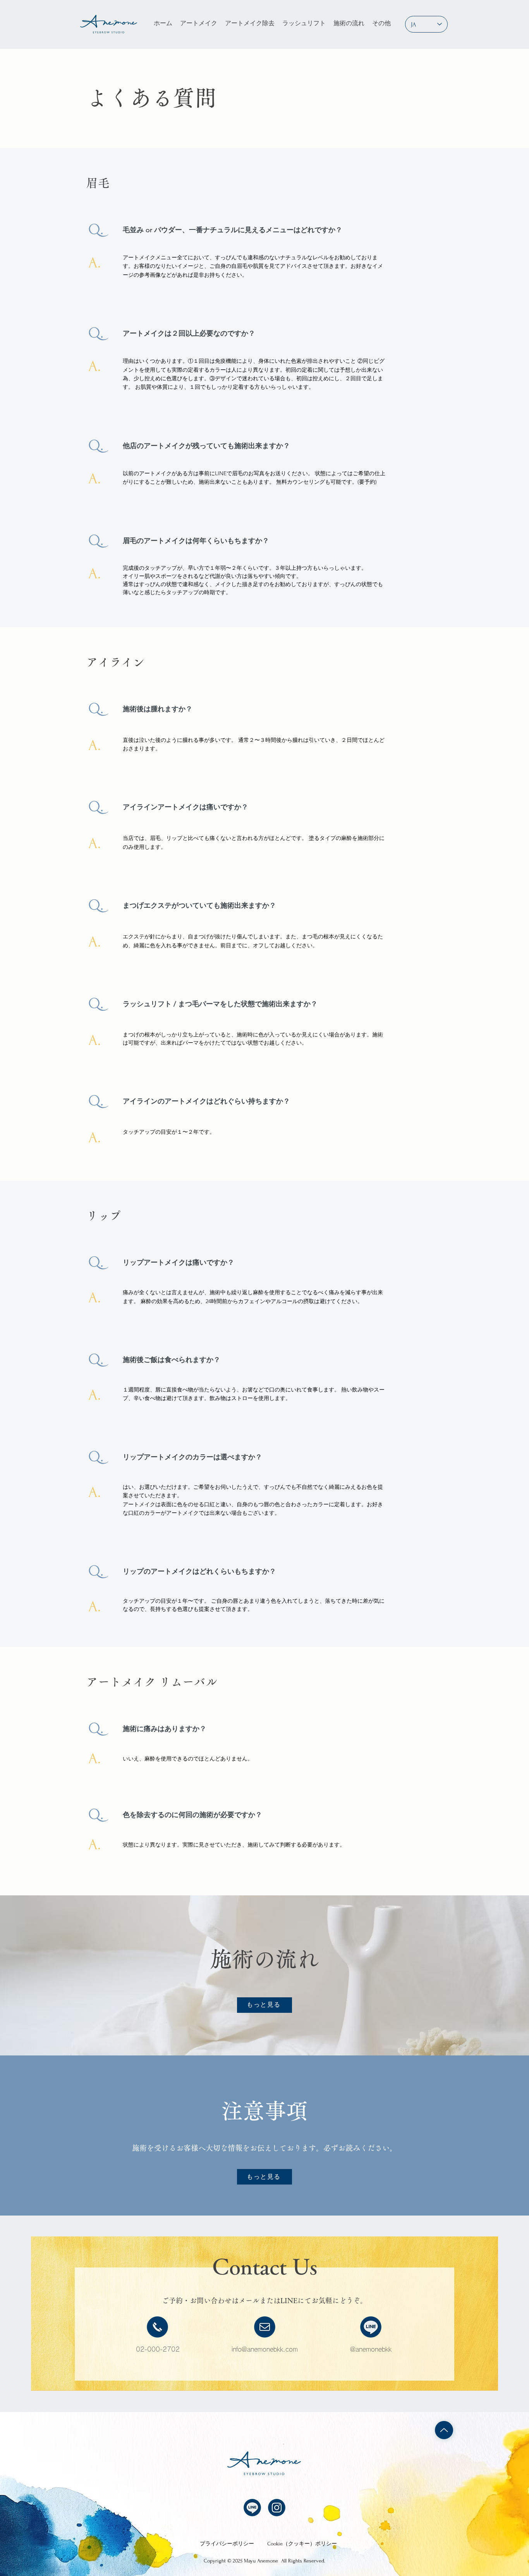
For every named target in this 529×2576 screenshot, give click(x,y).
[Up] (444, 2430)
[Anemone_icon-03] (277, 2508)
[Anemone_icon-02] (265, 2327)
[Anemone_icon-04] (157, 2327)
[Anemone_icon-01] (371, 2327)
